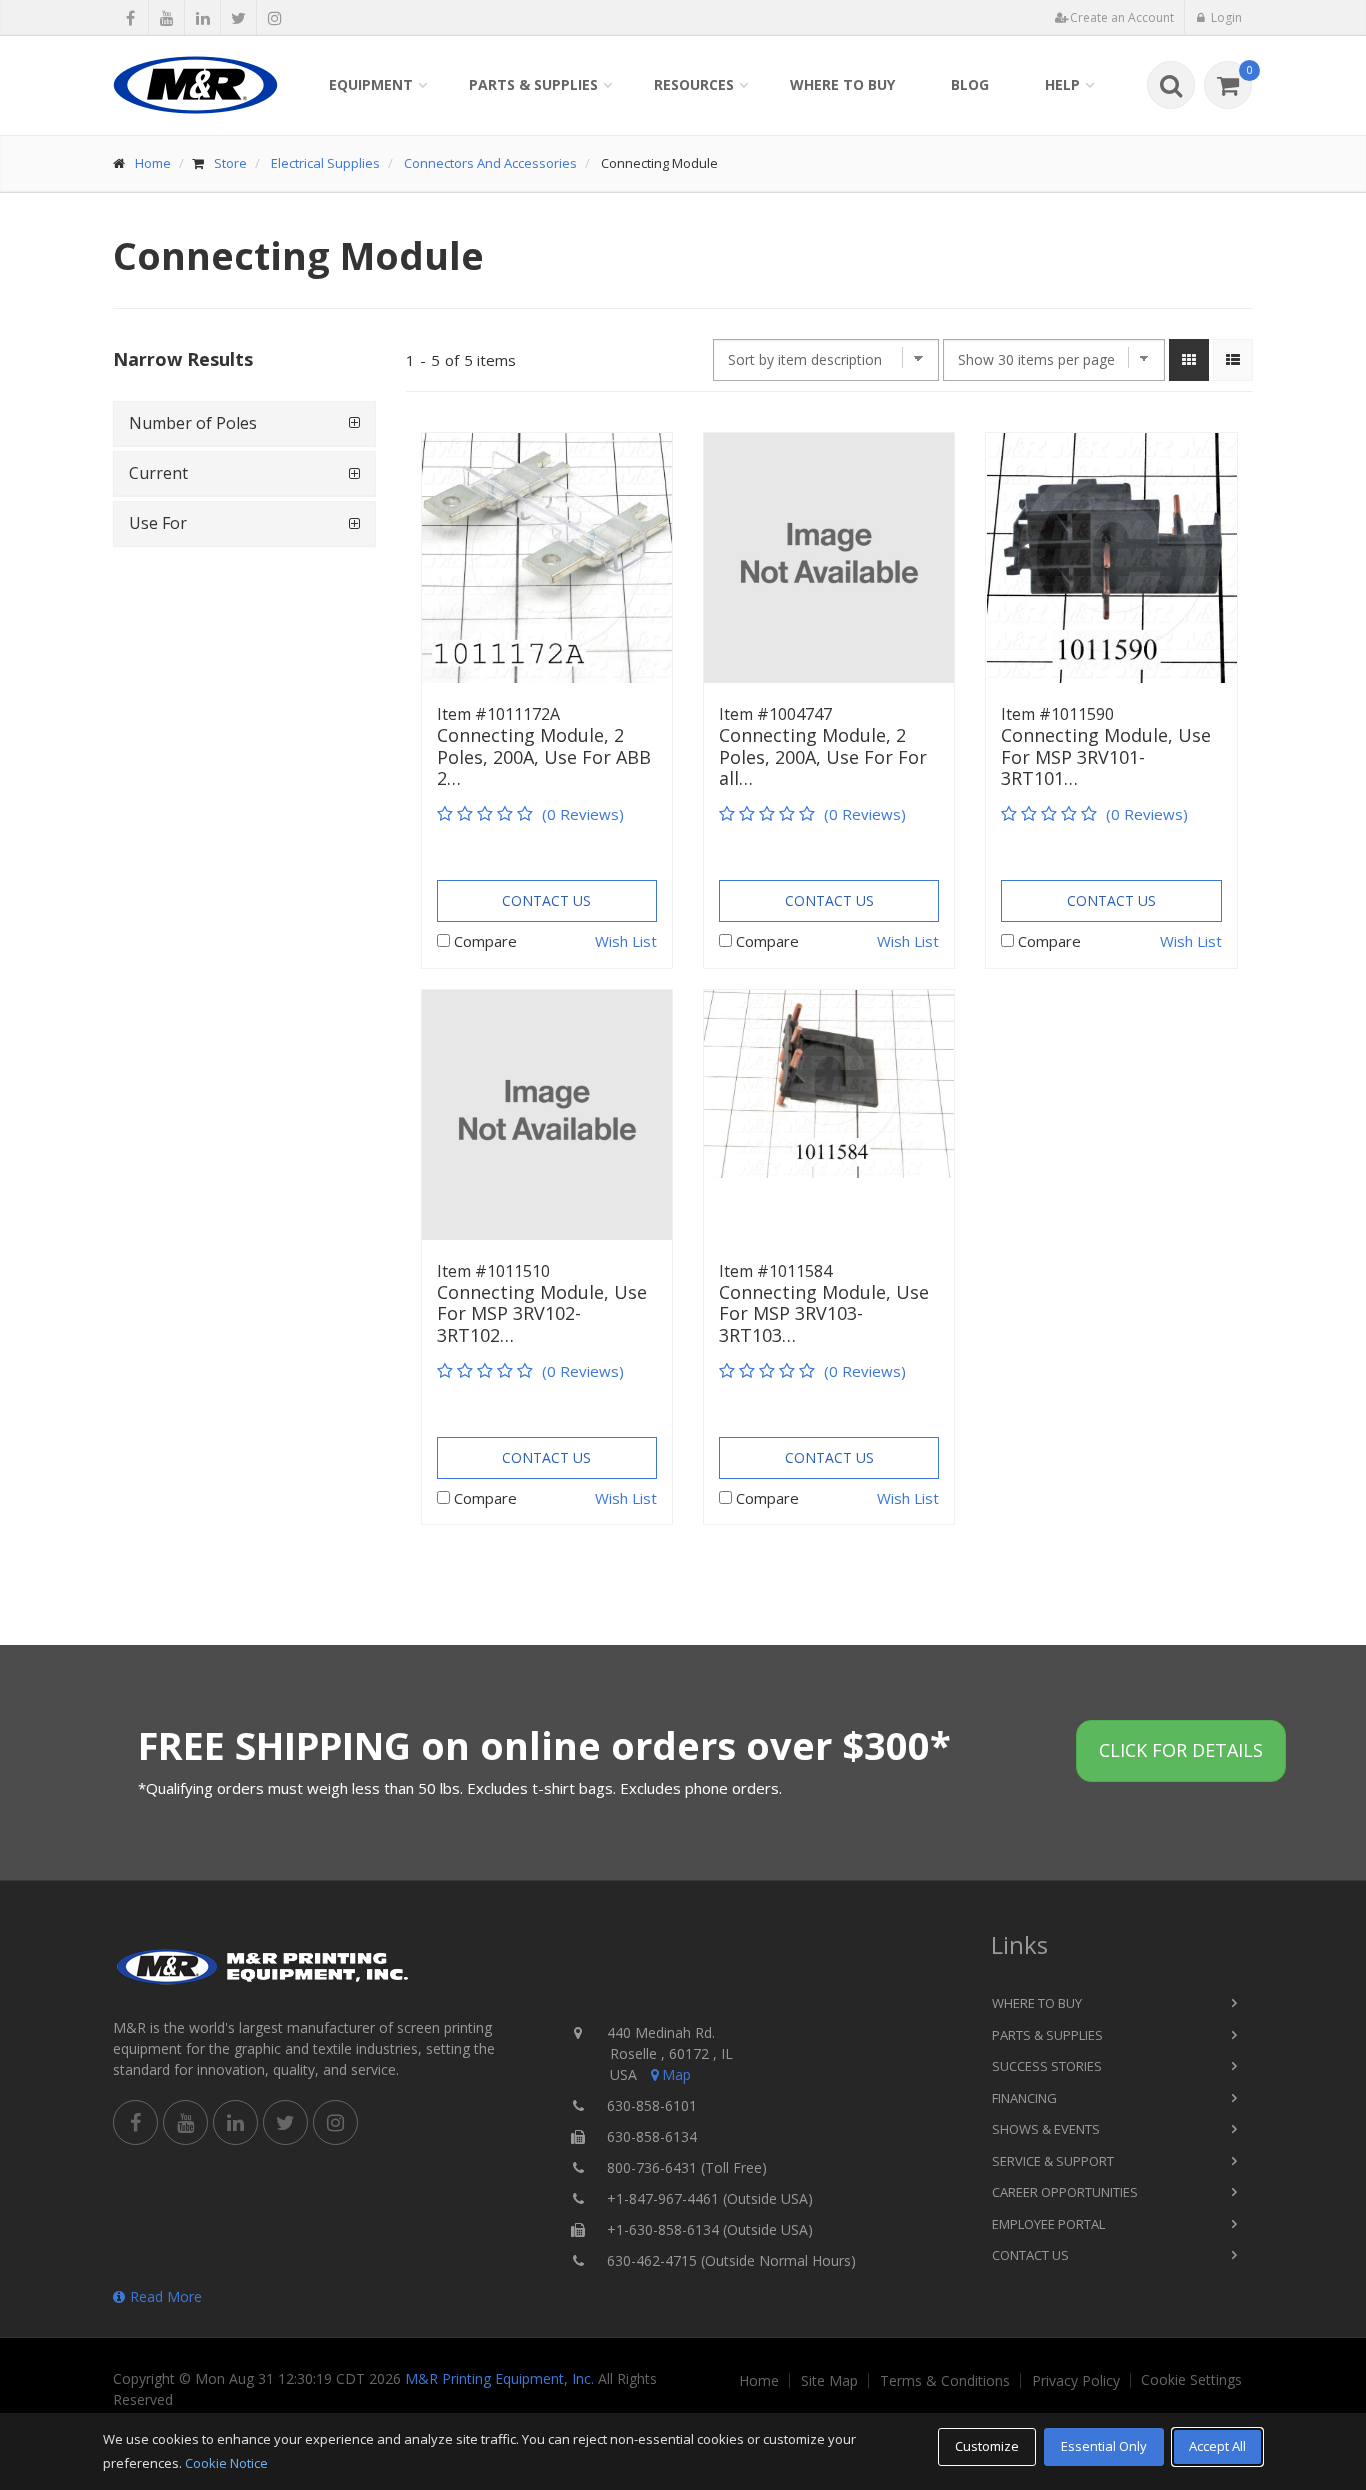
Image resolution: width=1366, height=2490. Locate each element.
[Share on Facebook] (130, 18)
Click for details (1181, 1750)
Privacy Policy (1076, 2381)
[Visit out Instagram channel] (274, 18)
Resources (694, 84)
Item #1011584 (775, 1271)
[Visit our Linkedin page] (202, 18)
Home (153, 163)
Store (230, 163)
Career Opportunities (1065, 2192)
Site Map (829, 2381)
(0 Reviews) (583, 814)
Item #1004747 (775, 714)
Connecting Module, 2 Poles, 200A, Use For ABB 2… (544, 757)
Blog (970, 84)
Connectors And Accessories (490, 163)
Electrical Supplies (325, 163)
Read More (166, 2296)
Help (1062, 84)
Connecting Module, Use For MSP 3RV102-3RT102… (542, 1314)
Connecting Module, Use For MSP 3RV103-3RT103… (824, 1314)
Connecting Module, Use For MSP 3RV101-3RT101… (1106, 757)
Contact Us (546, 900)
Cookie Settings (1191, 2380)
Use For (158, 523)
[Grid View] (1189, 360)
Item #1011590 (1057, 714)
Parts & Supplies (533, 84)
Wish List (626, 941)
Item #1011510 (493, 1271)
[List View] (1233, 360)
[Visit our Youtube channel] (166, 18)
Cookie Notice (226, 2463)
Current (158, 473)
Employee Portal (1048, 2224)
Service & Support (1053, 2161)
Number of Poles (193, 423)
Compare (485, 941)
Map (676, 2074)
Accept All (1217, 2446)
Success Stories (1047, 2066)
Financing (1024, 2098)
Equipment (371, 84)
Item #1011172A (498, 714)
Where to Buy (842, 84)
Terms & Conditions (945, 2381)
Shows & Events (1046, 2129)
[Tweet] (238, 18)
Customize (987, 2446)
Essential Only (1104, 2446)
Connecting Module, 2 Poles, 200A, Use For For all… (823, 757)
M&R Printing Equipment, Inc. (499, 2378)
